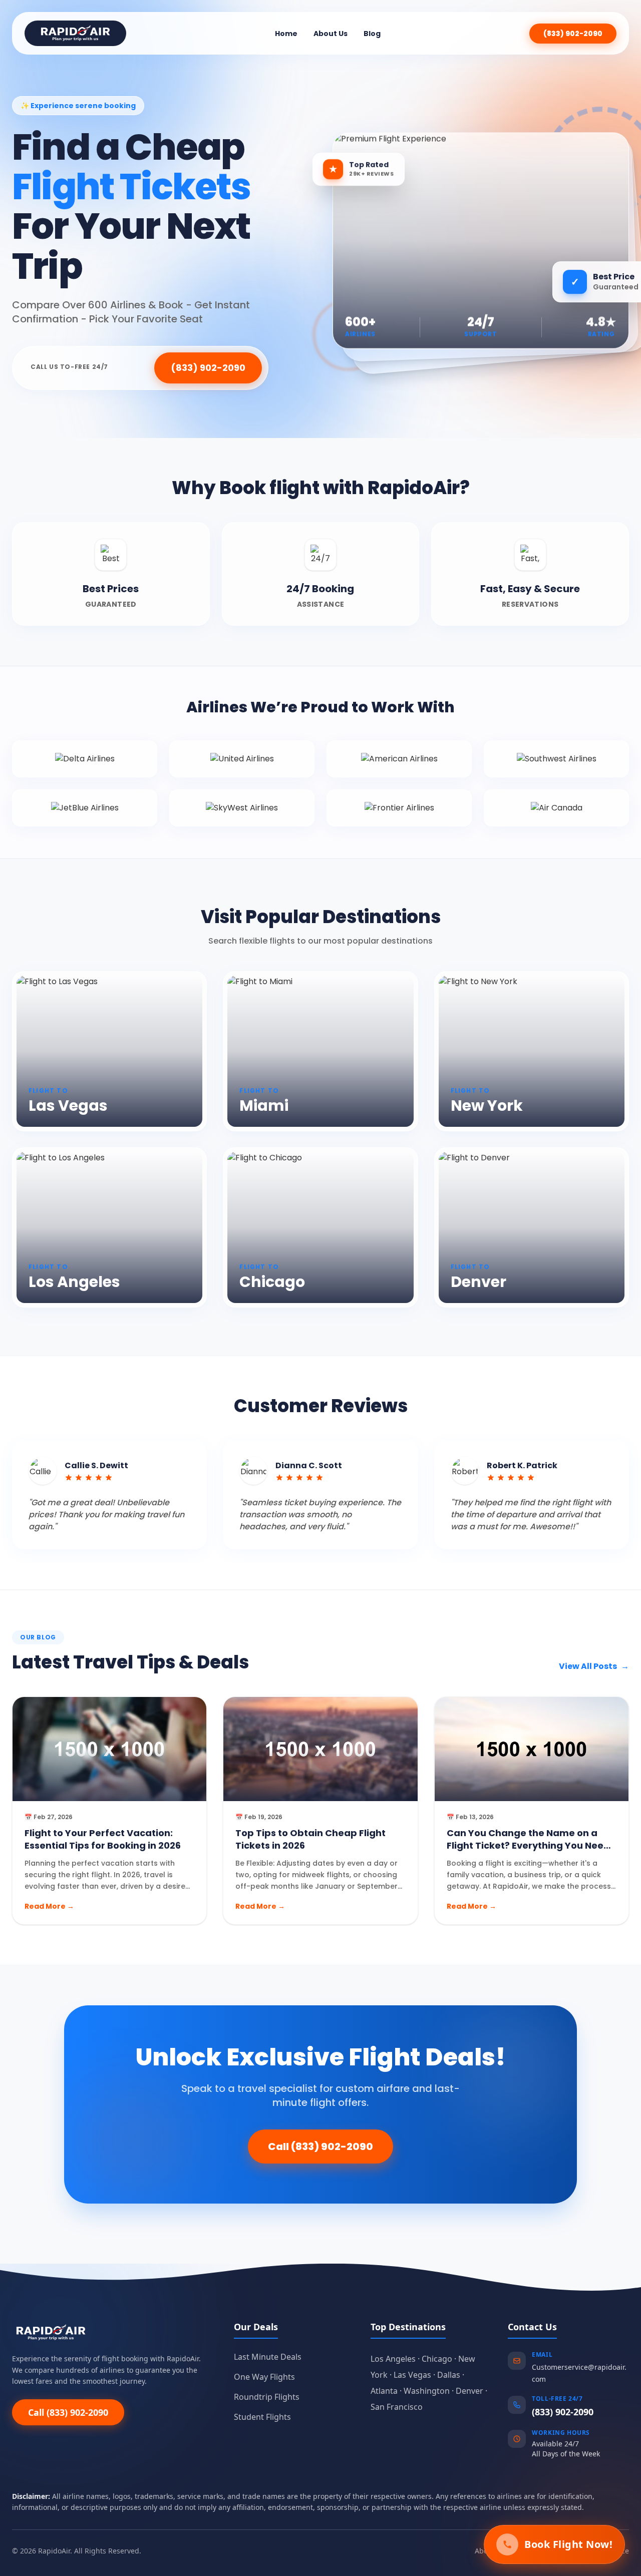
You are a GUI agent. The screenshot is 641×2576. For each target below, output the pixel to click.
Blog (372, 34)
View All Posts (594, 1666)
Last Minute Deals (268, 2357)
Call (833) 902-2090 (320, 2146)
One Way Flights (264, 2377)
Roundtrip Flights (267, 2397)
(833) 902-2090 (573, 34)
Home (286, 34)
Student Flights (262, 2417)
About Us (331, 34)
